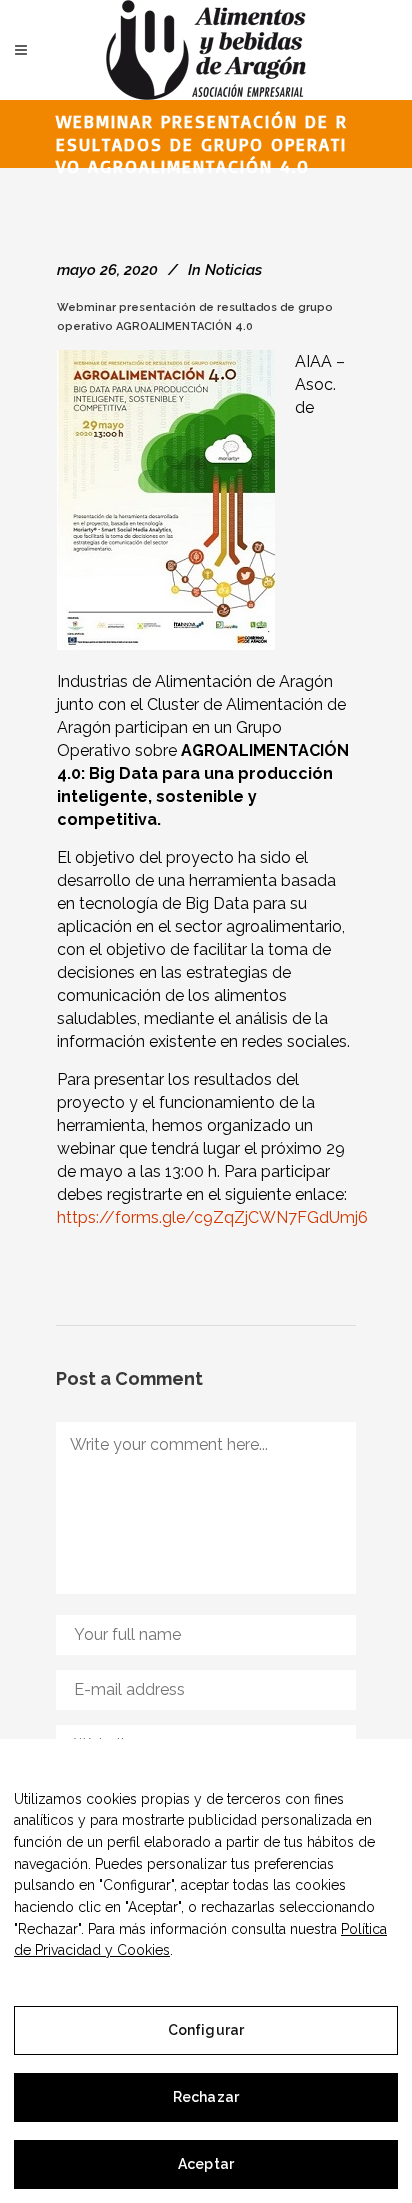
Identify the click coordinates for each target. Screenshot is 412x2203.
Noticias (233, 270)
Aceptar (206, 2164)
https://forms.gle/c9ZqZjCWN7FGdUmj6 (212, 1217)
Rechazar (206, 2097)
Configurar (206, 2030)
